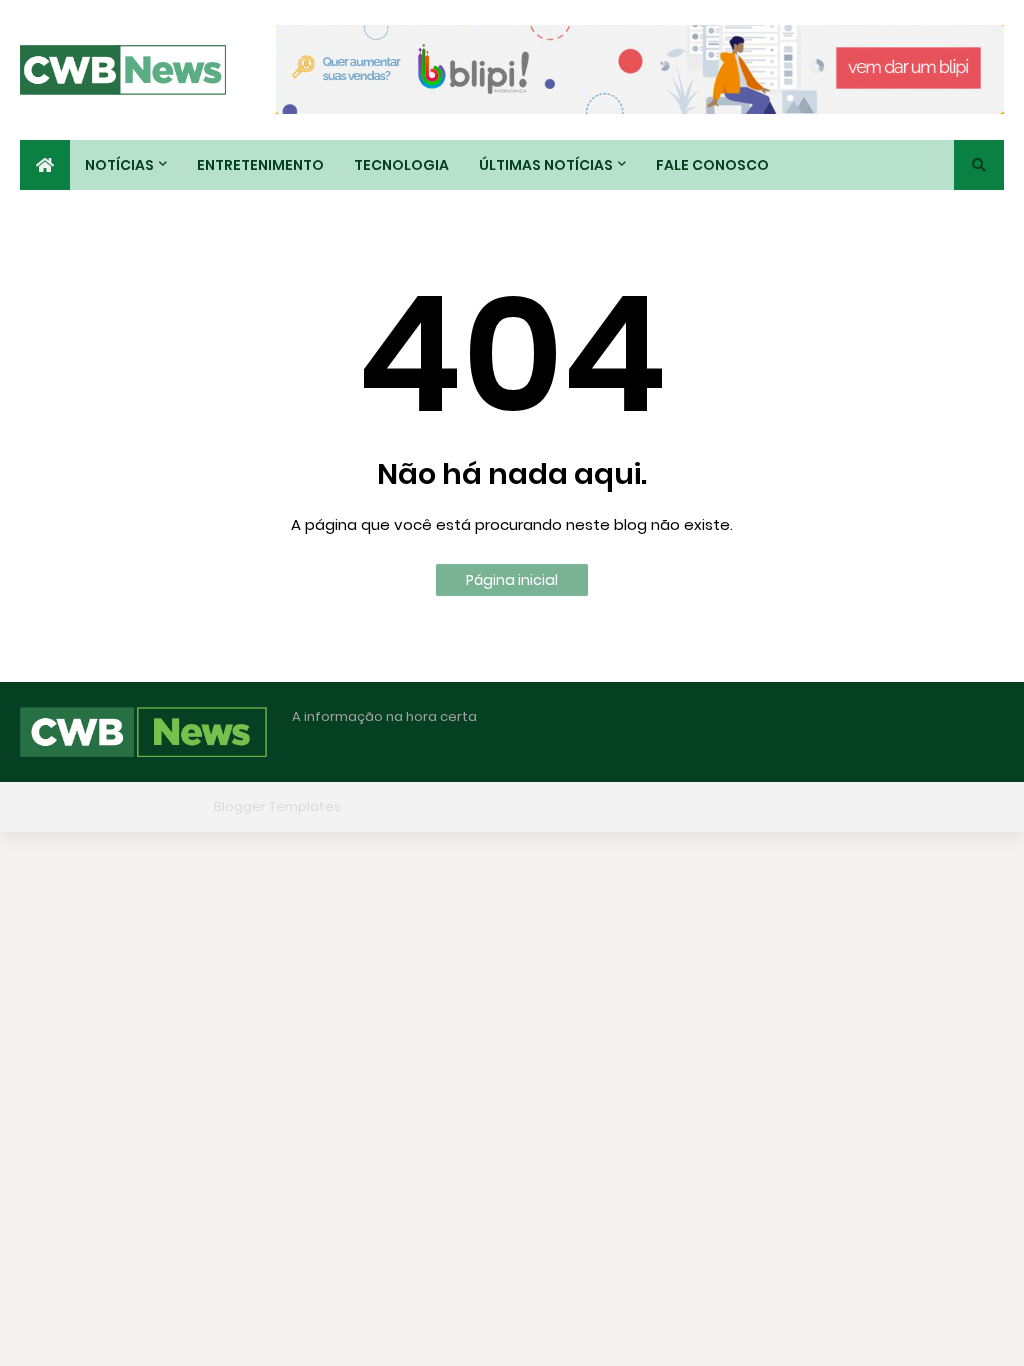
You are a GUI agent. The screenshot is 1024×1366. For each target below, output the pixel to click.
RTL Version (967, 806)
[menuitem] (45, 165)
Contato (879, 806)
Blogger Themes (151, 806)
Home (697, 806)
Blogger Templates (277, 806)
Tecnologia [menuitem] (401, 165)
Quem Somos (784, 806)
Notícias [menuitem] (119, 165)
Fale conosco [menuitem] (712, 165)
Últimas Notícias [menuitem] (546, 165)
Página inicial (512, 580)
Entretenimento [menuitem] (260, 165)
